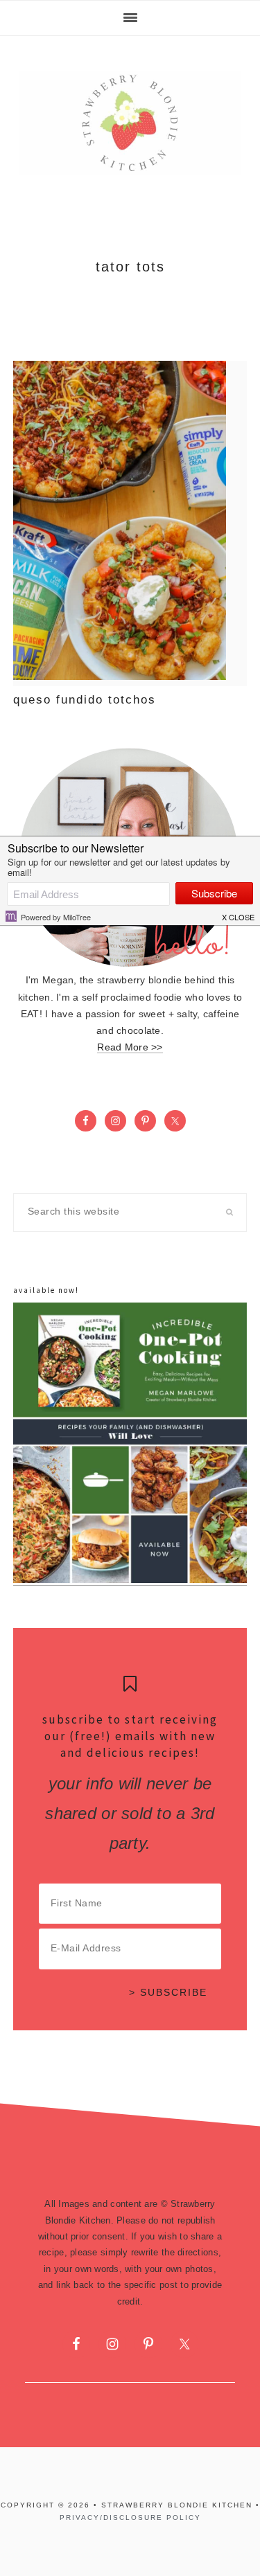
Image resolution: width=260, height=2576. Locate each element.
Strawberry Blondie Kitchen (130, 123)
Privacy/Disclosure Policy (130, 2517)
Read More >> (130, 1047)
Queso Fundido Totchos (85, 700)
